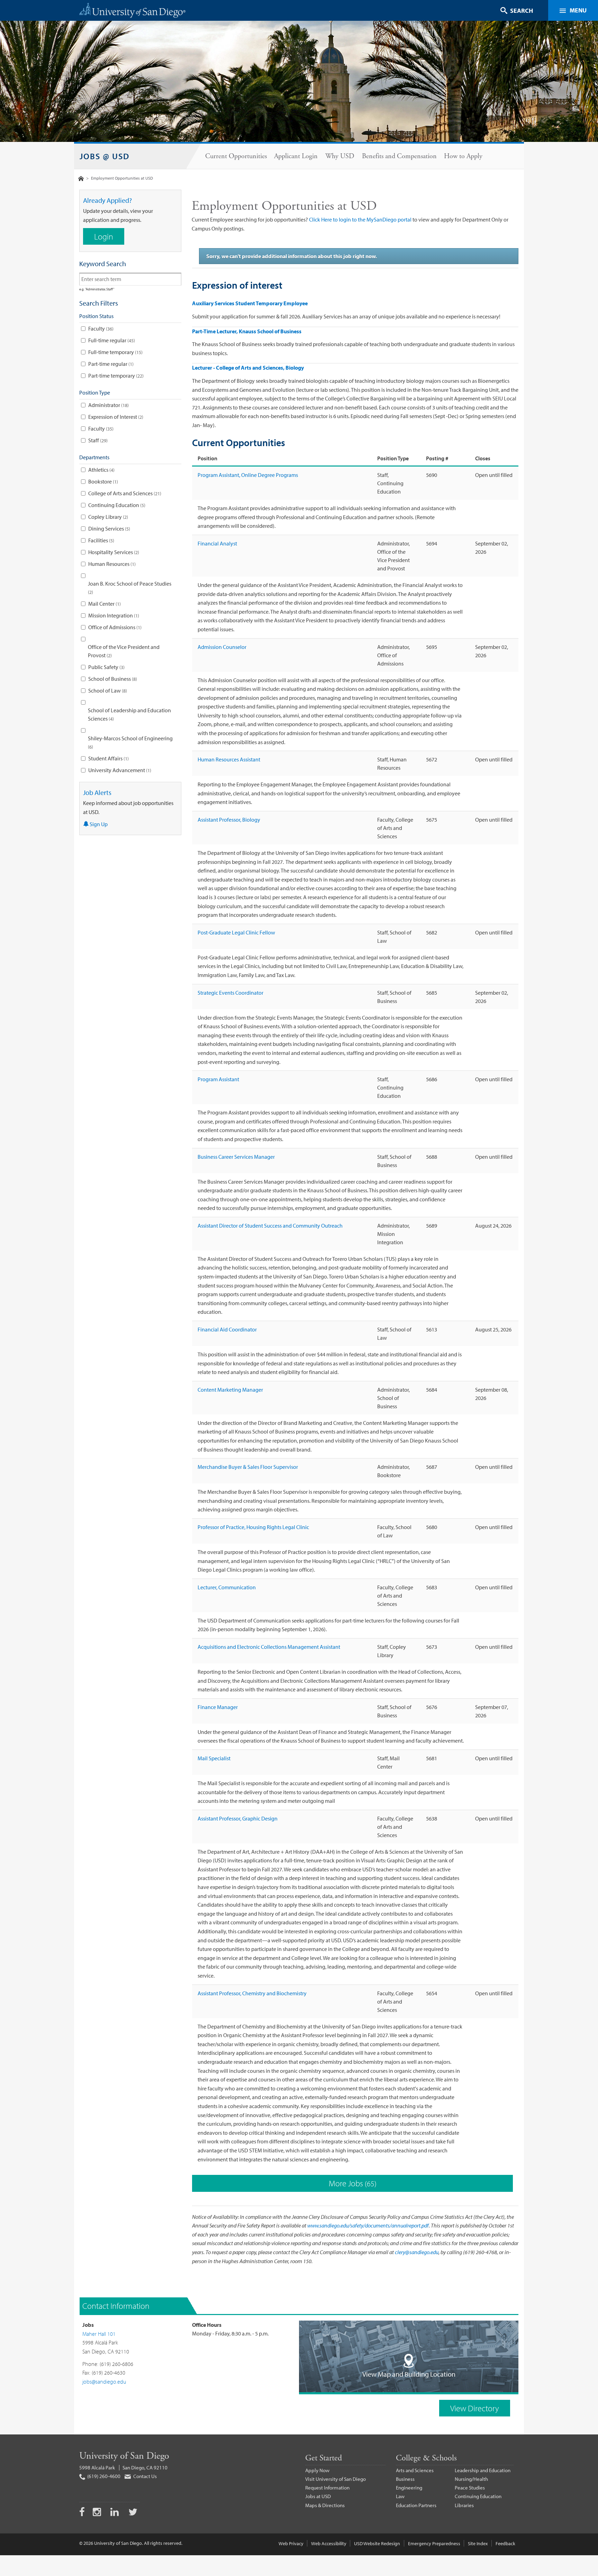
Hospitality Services (113, 552)
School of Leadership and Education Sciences (129, 714)
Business (405, 2479)
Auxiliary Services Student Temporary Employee (250, 303)
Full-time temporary (115, 352)
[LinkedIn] (115, 2513)
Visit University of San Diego (336, 2479)
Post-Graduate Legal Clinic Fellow (236, 932)
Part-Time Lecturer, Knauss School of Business (247, 331)
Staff (97, 440)
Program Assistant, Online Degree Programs (248, 475)
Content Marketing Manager (230, 1390)
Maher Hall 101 (99, 2334)
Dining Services (108, 528)
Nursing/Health (471, 2479)
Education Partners (416, 2505)
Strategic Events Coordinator (230, 993)
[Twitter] (133, 2513)
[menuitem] (236, 156)
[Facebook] (82, 2513)
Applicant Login (296, 156)
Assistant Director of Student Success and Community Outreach (270, 1226)
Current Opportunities (236, 156)
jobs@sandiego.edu (104, 2381)
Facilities (101, 540)
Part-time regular (110, 364)
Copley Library (107, 517)
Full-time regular (111, 340)
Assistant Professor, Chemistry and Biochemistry (252, 1993)
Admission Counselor (222, 647)
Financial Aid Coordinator (227, 1329)
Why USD (340, 156)
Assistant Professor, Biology (229, 820)
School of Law (107, 690)
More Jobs (352, 2183)
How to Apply (463, 156)
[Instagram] (98, 2513)
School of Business (112, 679)
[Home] (81, 178)
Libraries (464, 2505)
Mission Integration (113, 615)
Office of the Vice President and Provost (124, 651)
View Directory (475, 2408)
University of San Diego (124, 2456)
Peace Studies (470, 2488)
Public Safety (106, 667)
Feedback (505, 2543)
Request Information (327, 2488)
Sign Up (98, 824)
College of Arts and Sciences (124, 493)
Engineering (409, 2488)
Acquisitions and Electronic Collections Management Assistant (269, 1647)
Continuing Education (116, 505)
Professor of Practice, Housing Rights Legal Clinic (253, 1527)
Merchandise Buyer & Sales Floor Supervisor (248, 1467)
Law (400, 2496)
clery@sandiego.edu (417, 2252)
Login (104, 236)
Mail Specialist (214, 1758)
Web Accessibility (329, 2543)
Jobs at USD (318, 2496)
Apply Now (317, 2470)
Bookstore (102, 481)
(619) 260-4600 (103, 2476)
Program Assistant (218, 1079)
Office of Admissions (114, 627)
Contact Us (144, 2476)
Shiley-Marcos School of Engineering (130, 742)
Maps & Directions (325, 2505)
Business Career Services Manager (236, 1157)
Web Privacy (291, 2543)
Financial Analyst (217, 543)
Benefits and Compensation (399, 156)
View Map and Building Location (409, 2374)
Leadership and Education (483, 2470)
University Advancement (119, 770)
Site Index (478, 2543)
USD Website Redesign (377, 2543)
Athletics (101, 470)
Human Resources (111, 564)
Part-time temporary (115, 376)
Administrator (108, 405)
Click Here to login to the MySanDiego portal (360, 219)
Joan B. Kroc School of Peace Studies (130, 588)
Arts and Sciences (415, 2470)
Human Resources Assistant (229, 759)
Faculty (100, 328)
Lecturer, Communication (227, 1587)
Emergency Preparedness (434, 2543)
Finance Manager (218, 1707)
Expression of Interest (115, 417)
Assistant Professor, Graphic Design (238, 1818)
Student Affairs (108, 758)
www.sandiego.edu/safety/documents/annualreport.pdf (368, 2225)
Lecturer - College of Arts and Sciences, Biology (248, 368)
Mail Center (104, 604)
